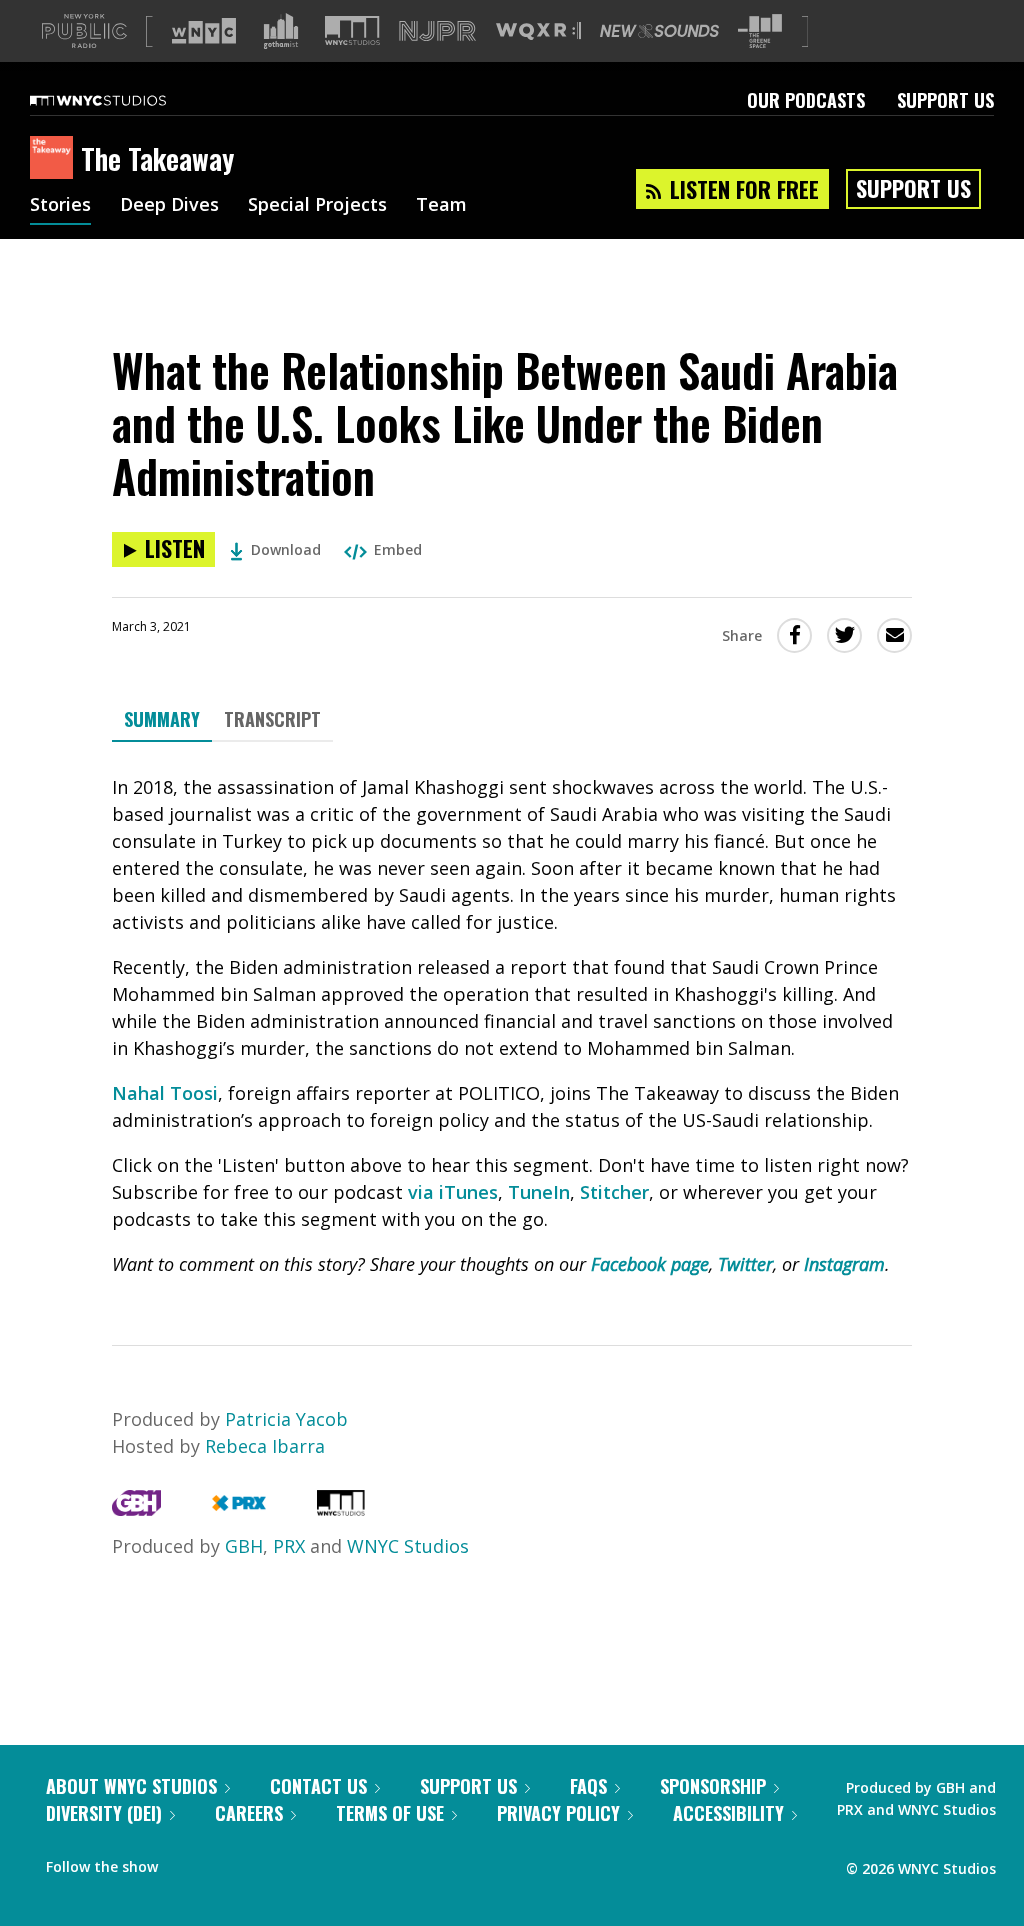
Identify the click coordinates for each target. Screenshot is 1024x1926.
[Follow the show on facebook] (187, 1862)
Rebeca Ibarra (265, 1446)
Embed (398, 549)
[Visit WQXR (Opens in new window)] (538, 31)
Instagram (844, 1264)
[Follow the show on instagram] (264, 1862)
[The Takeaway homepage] (55, 159)
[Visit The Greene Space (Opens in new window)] (760, 31)
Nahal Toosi (165, 1093)
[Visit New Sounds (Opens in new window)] (659, 31)
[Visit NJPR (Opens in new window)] (437, 31)
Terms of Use (390, 1813)
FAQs (588, 1786)
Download (286, 549)
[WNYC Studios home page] (123, 100)
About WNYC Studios (131, 1786)
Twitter (745, 1264)
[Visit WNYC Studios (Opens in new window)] (352, 30)
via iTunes (453, 1192)
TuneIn (539, 1192)
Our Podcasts (806, 100)
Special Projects (317, 206)
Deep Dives (169, 206)
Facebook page (650, 1264)
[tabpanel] (512, 1026)
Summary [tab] (162, 719)
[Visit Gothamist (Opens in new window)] (281, 31)
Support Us (945, 100)
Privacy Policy (558, 1813)
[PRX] (238, 1509)
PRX (289, 1546)
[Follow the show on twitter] (226, 1862)
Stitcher (614, 1192)
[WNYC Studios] (341, 1509)
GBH (244, 1546)
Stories (60, 206)
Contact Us (318, 1786)
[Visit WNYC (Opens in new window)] (204, 31)
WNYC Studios (408, 1546)
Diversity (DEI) (104, 1813)
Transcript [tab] (272, 719)
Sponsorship (713, 1786)
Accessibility (728, 1813)
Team (441, 206)
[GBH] (136, 1509)
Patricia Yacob (286, 1419)
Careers (249, 1813)
